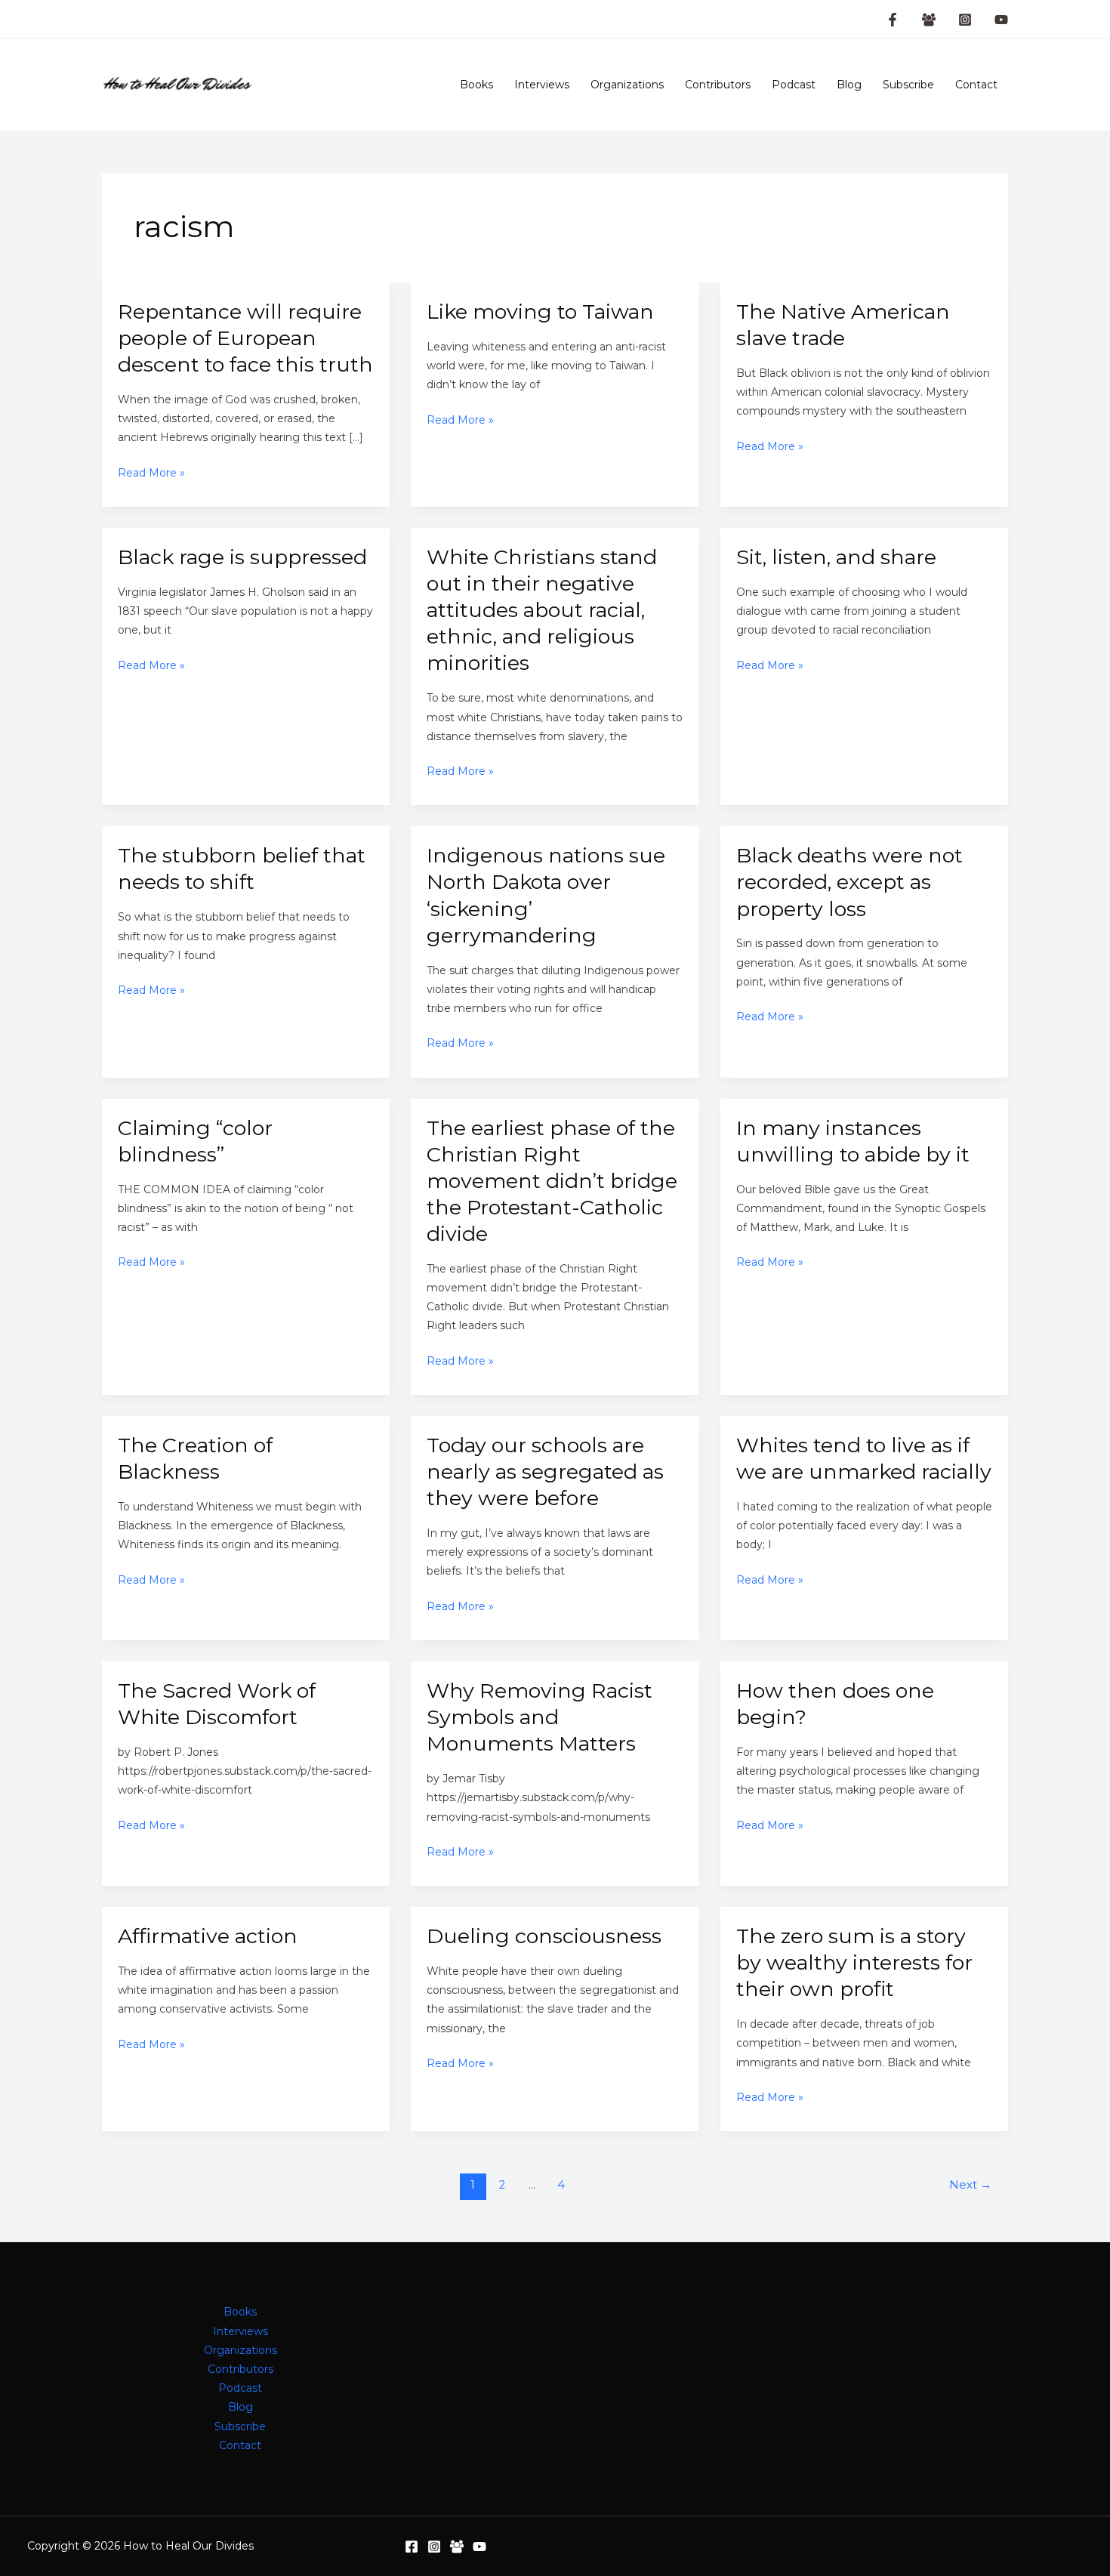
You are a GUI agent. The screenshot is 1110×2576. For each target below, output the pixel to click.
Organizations (627, 85)
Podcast (794, 85)
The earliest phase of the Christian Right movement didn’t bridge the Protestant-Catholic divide (552, 1181)
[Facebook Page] (893, 20)
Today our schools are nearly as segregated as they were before (545, 1472)
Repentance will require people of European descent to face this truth (245, 338)
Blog (849, 85)
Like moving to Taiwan (540, 312)
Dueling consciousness (544, 1936)
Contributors (718, 85)
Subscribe (908, 85)
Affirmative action (208, 1936)
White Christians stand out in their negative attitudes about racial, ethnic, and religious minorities (542, 610)
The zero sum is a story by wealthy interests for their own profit (854, 1962)
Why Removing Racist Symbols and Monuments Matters (540, 1717)
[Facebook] (412, 2547)
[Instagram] (965, 20)
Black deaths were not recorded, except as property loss (849, 882)
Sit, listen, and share (836, 557)
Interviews (542, 85)
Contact (976, 85)
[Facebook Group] (929, 20)
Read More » (151, 474)
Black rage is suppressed (242, 557)
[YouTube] (1001, 20)
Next (970, 2185)
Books (476, 85)
